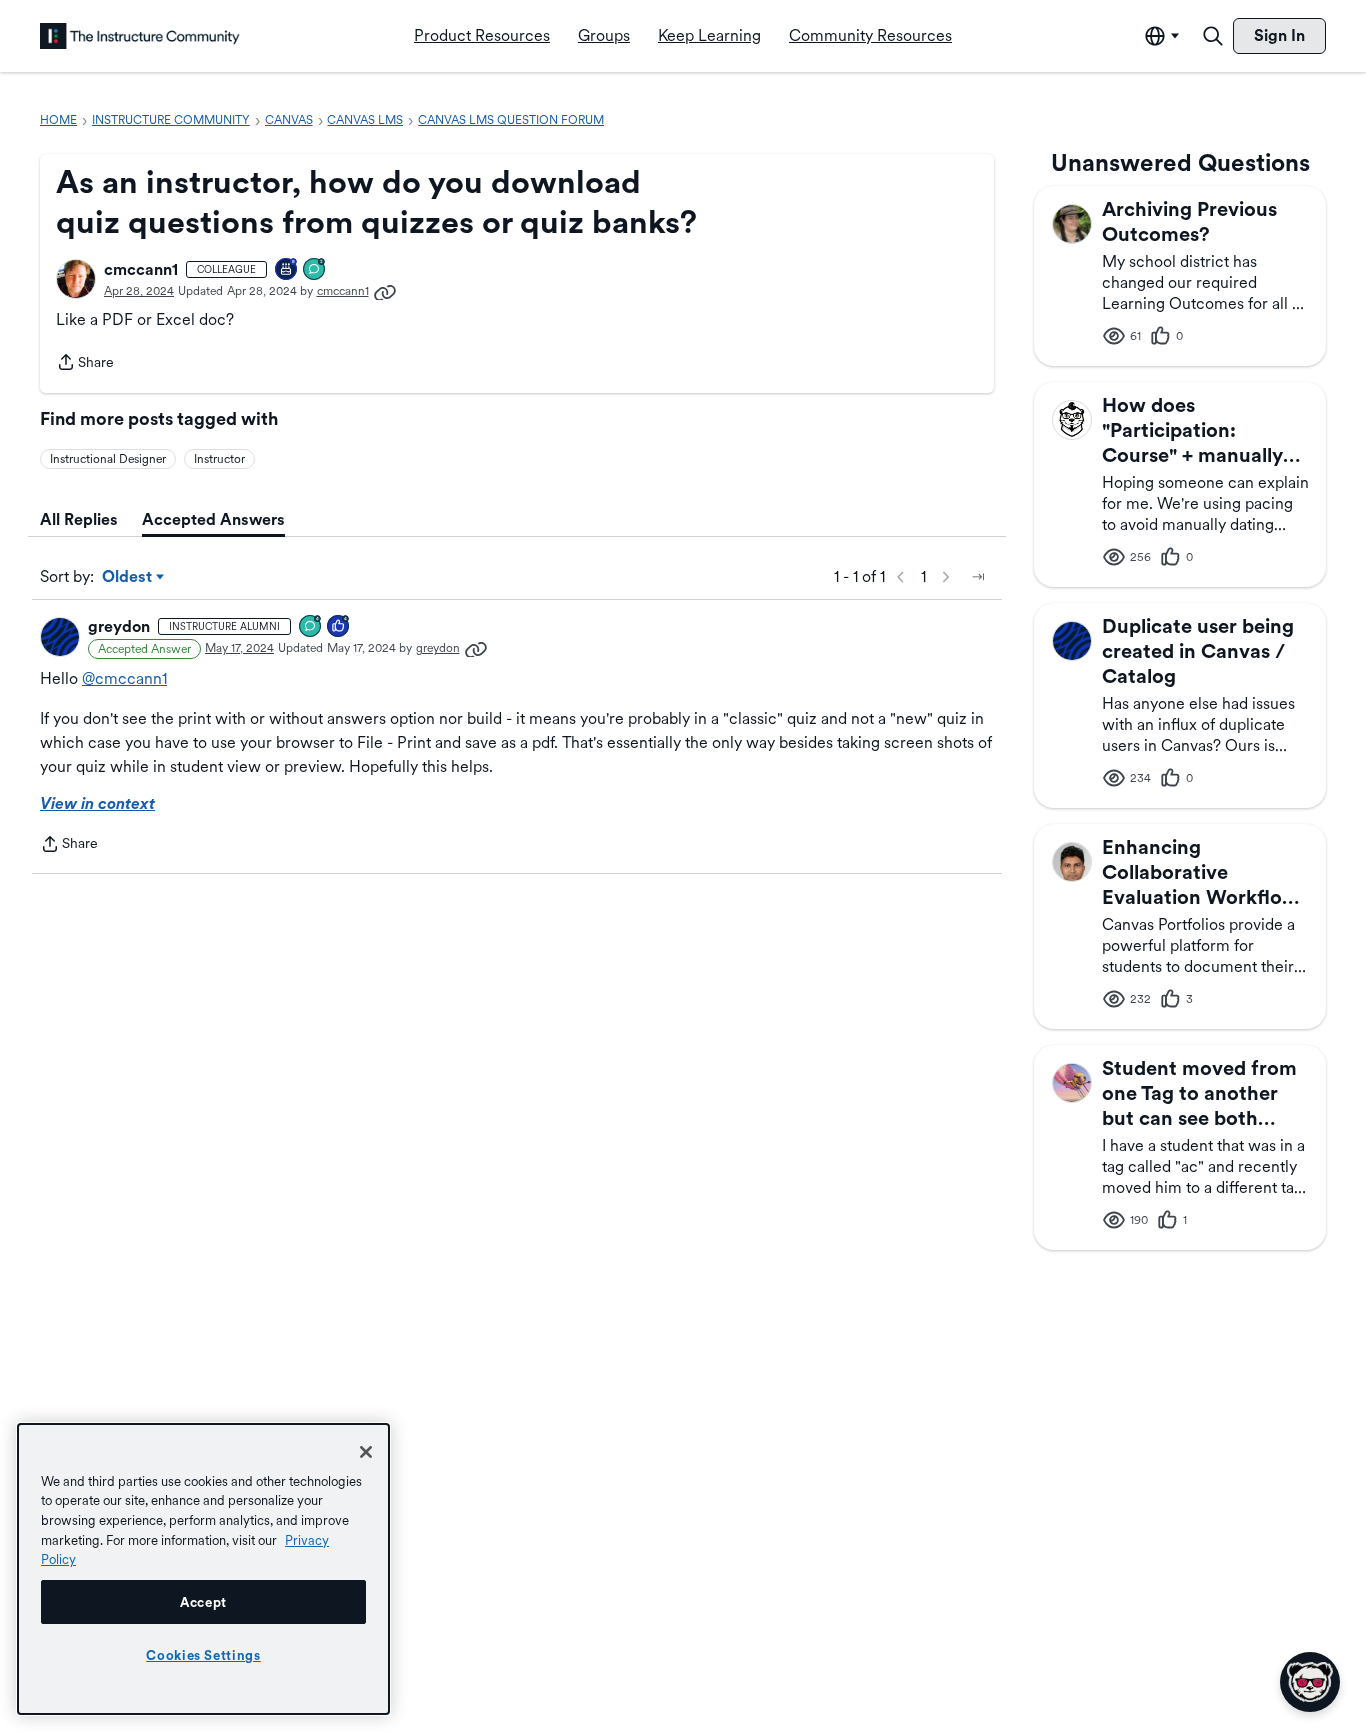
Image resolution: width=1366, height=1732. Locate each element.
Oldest (128, 578)
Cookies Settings (203, 1655)
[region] (203, 1569)
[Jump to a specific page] (978, 577)
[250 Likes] (339, 627)
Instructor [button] (219, 459)
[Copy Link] (385, 291)
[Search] (1213, 36)
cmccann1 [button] (141, 269)
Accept (203, 1602)
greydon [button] (119, 626)
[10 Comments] (315, 270)
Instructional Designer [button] (108, 459)
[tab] (79, 520)
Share (85, 364)
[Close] (366, 1452)
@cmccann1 (124, 678)
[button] (76, 279)
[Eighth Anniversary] (287, 270)
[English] (140, 36)
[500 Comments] (311, 627)
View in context (97, 803)
